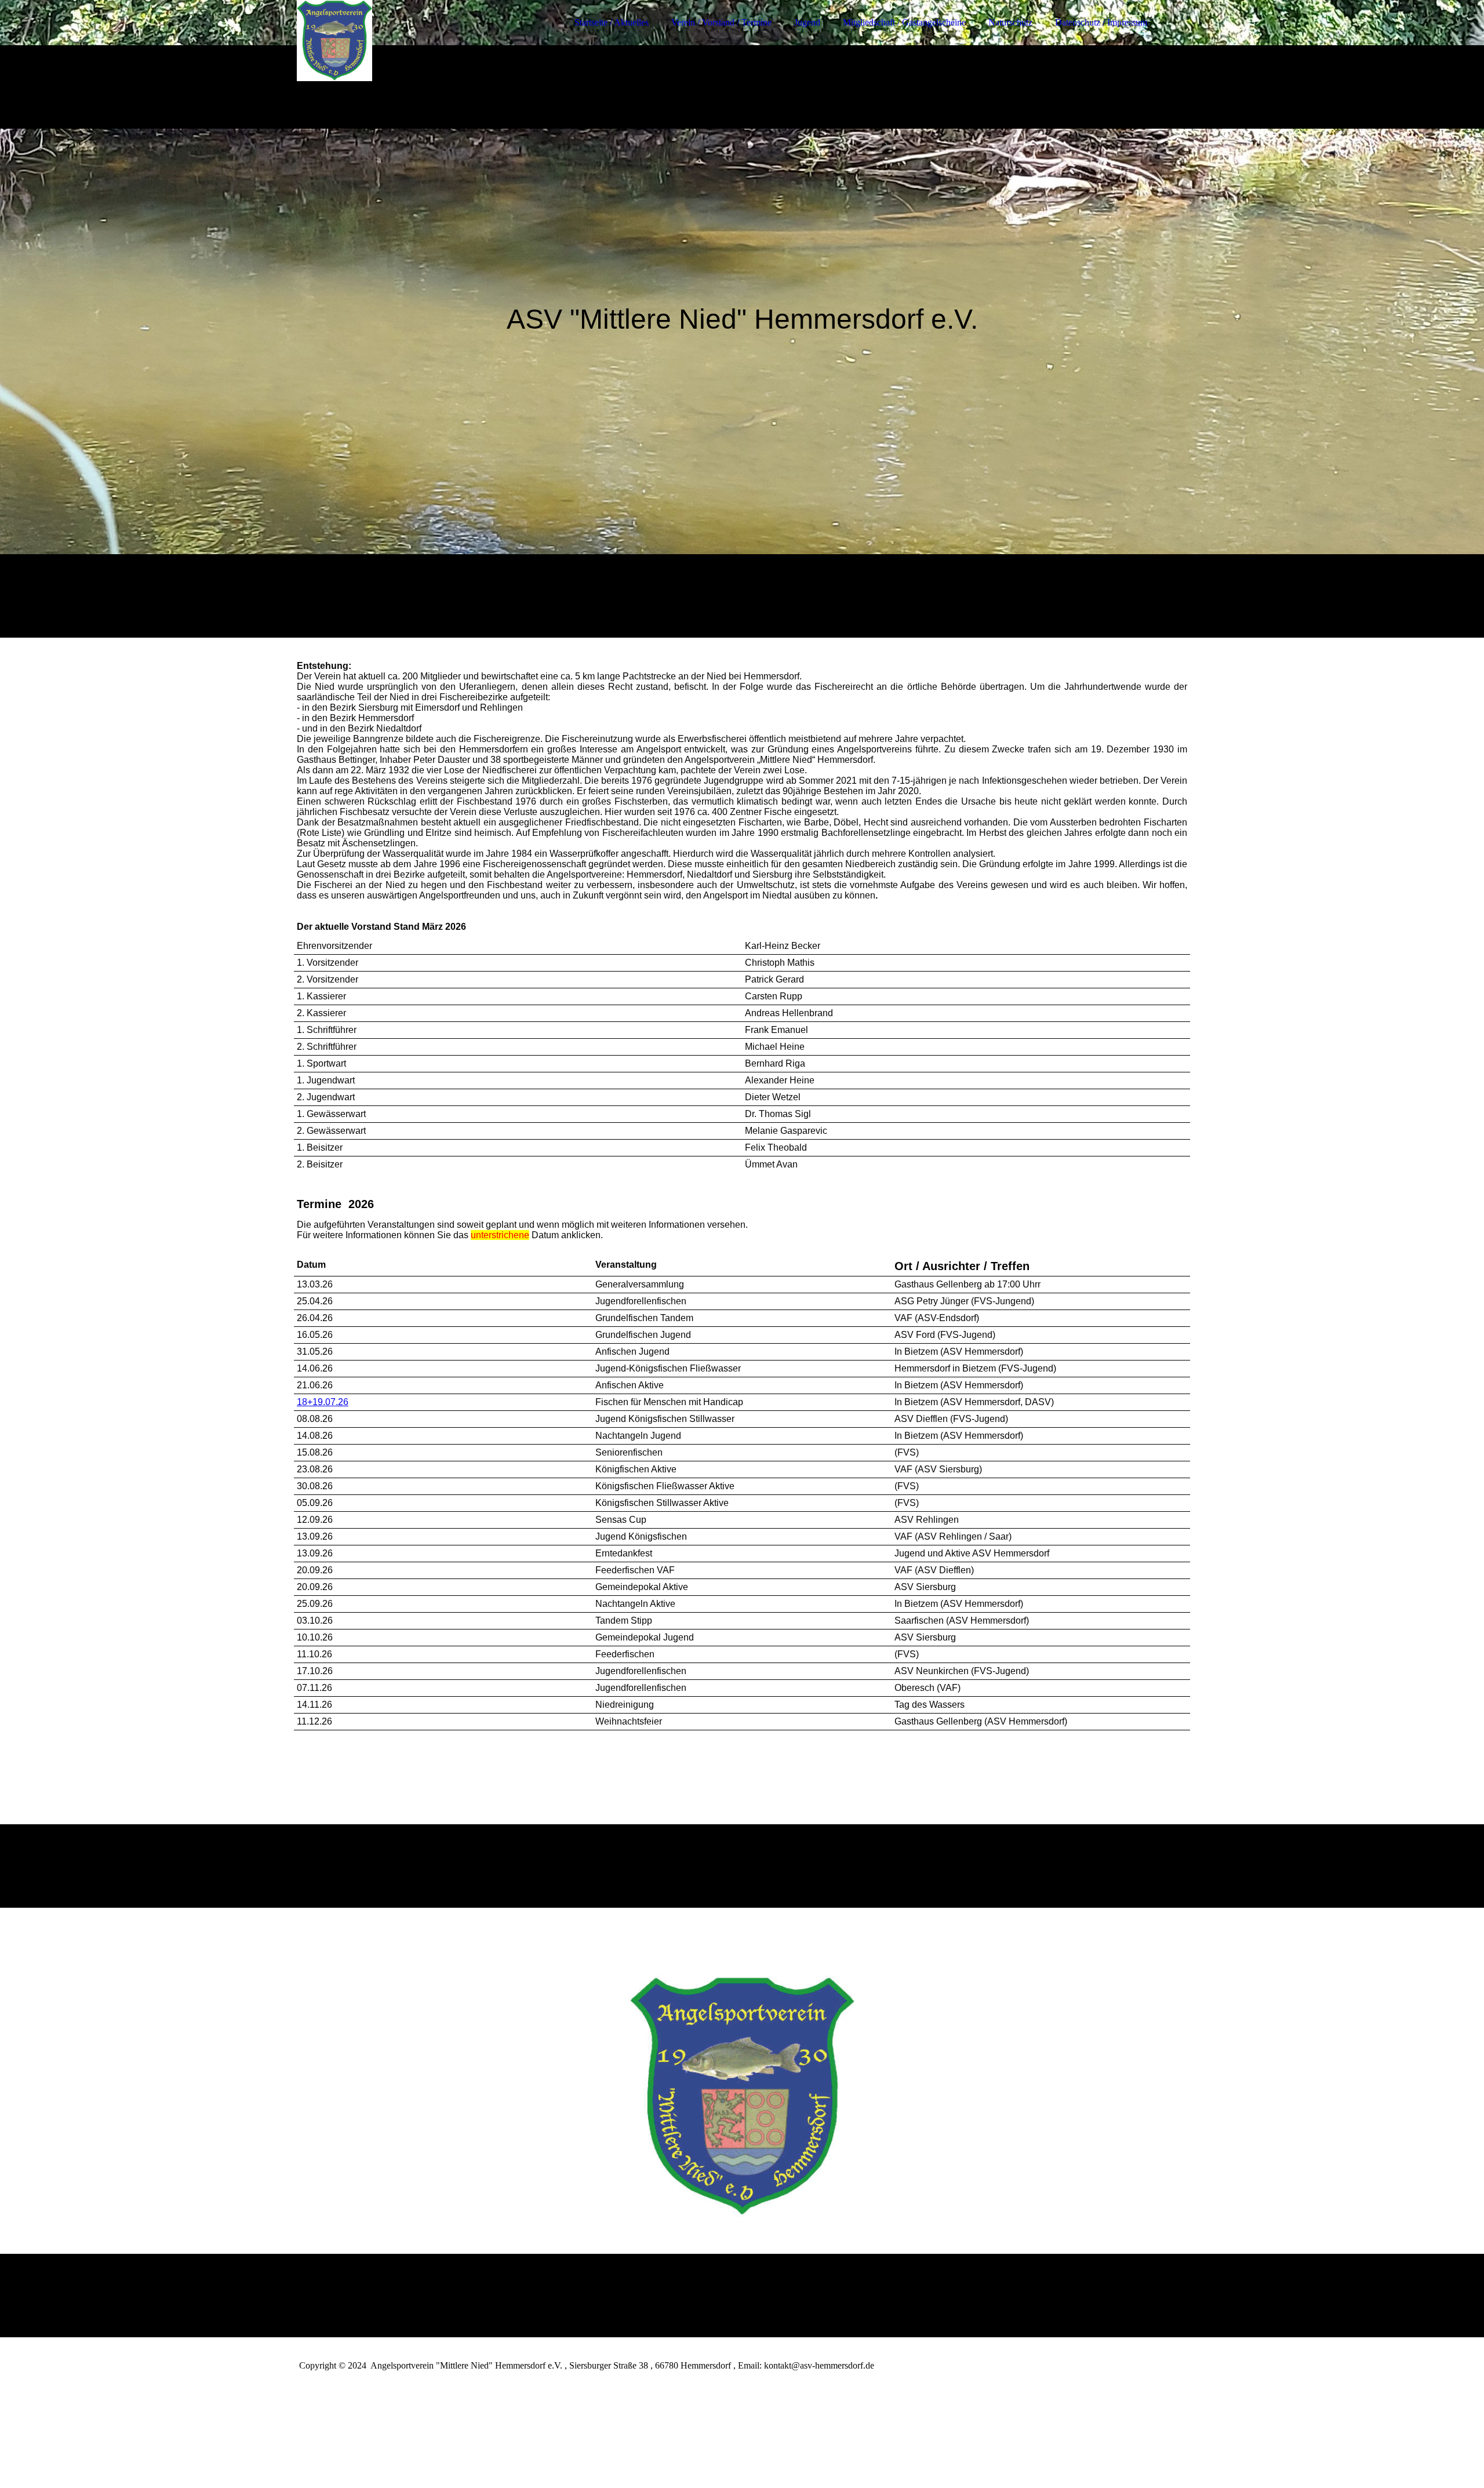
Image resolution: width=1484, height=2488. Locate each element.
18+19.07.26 (323, 1402)
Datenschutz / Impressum (1101, 22)
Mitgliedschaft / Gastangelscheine (904, 22)
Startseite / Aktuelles (612, 22)
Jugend (807, 22)
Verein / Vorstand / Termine (721, 22)
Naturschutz (1010, 22)
